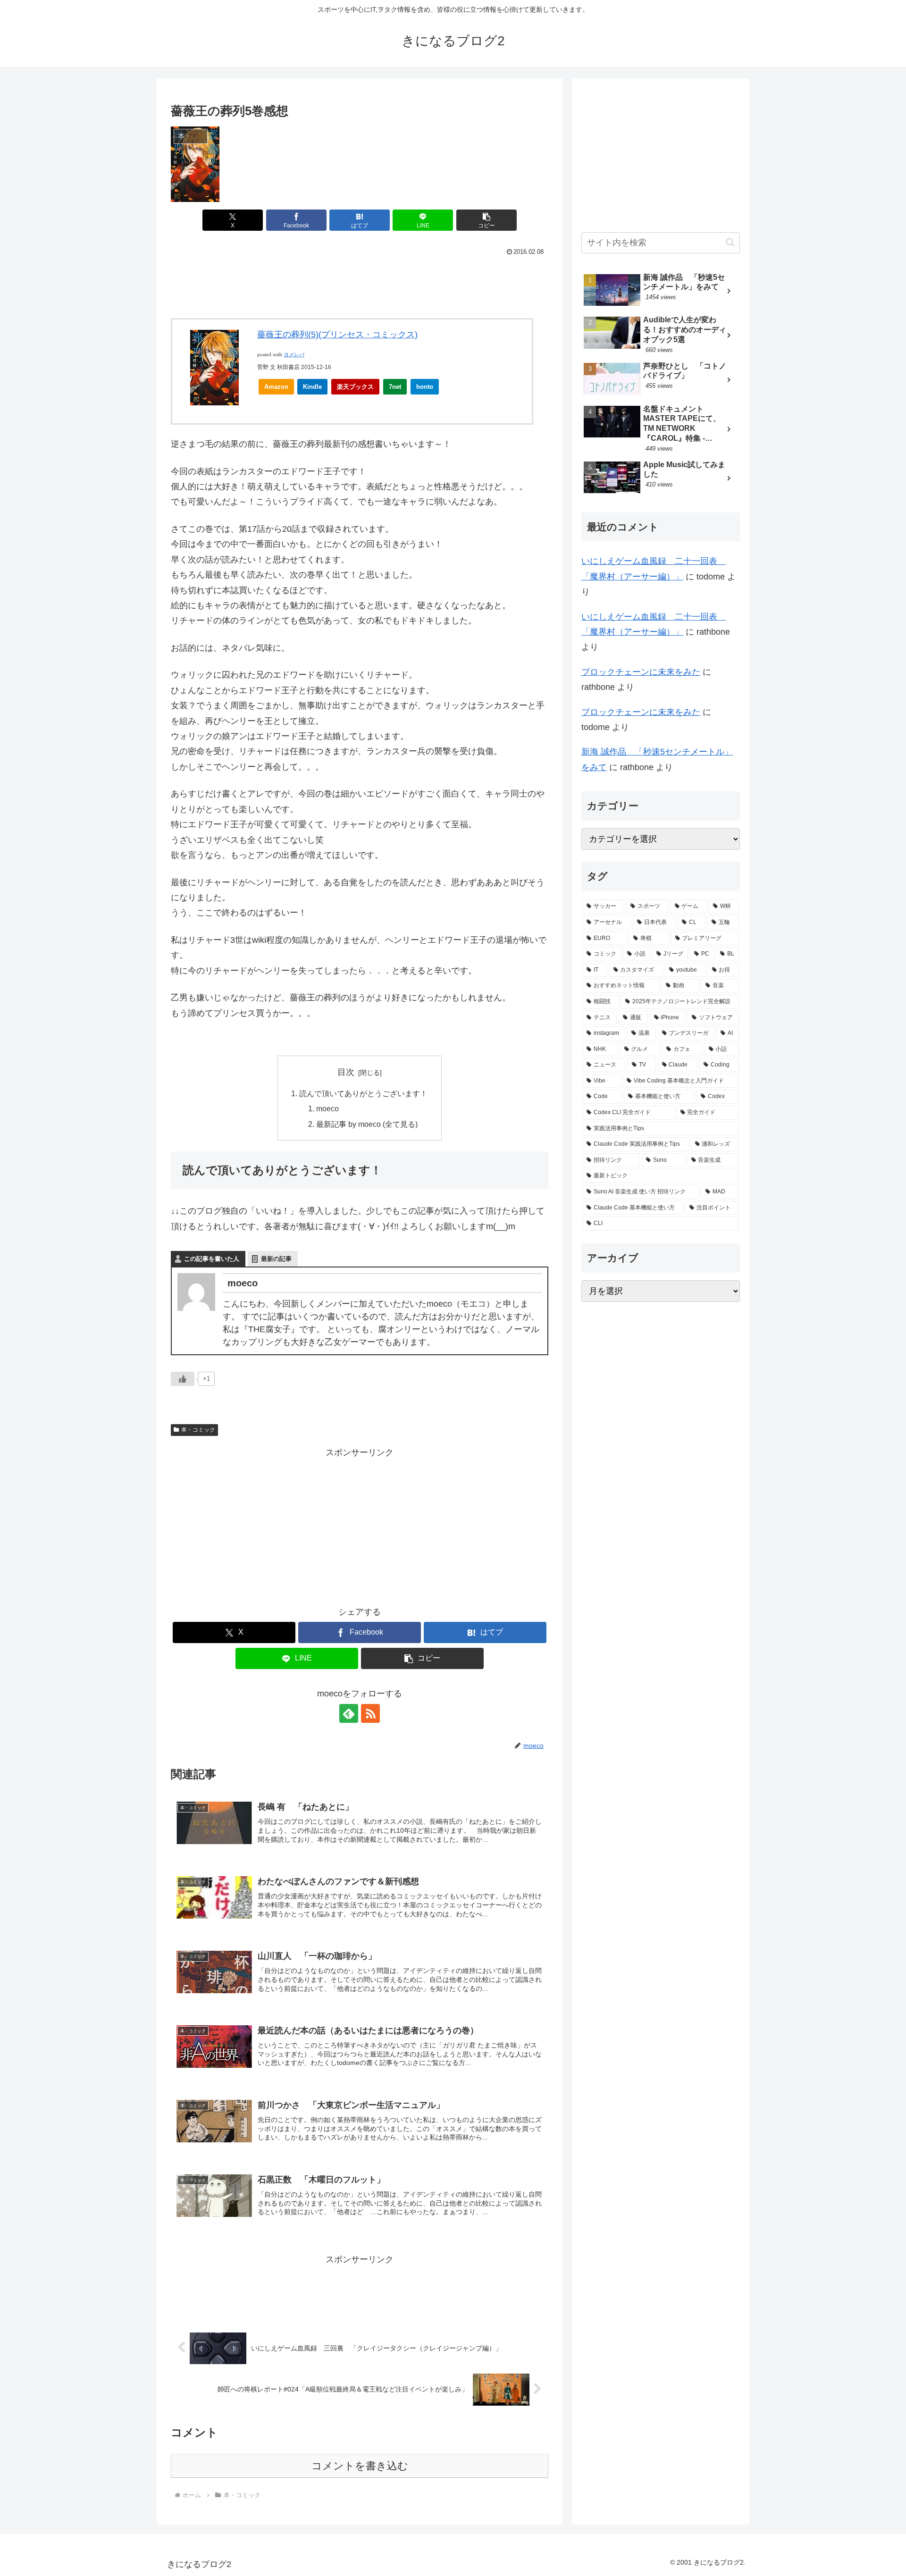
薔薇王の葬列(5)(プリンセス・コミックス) (337, 335)
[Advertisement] (360, 285)
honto (425, 387)
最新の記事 (276, 1259)
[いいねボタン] (183, 1379)
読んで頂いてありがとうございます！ (363, 1093)
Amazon (276, 387)
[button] (487, 220)
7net (395, 387)
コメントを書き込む (360, 2466)
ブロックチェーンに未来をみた (641, 672)
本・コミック (198, 1430)
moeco (327, 1108)
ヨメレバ (294, 355)
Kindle (312, 387)
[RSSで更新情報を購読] (370, 1713)
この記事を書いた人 (212, 1259)
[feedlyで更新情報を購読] (349, 1713)
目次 (346, 1072)
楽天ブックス (355, 387)
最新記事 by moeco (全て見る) (367, 1124)
